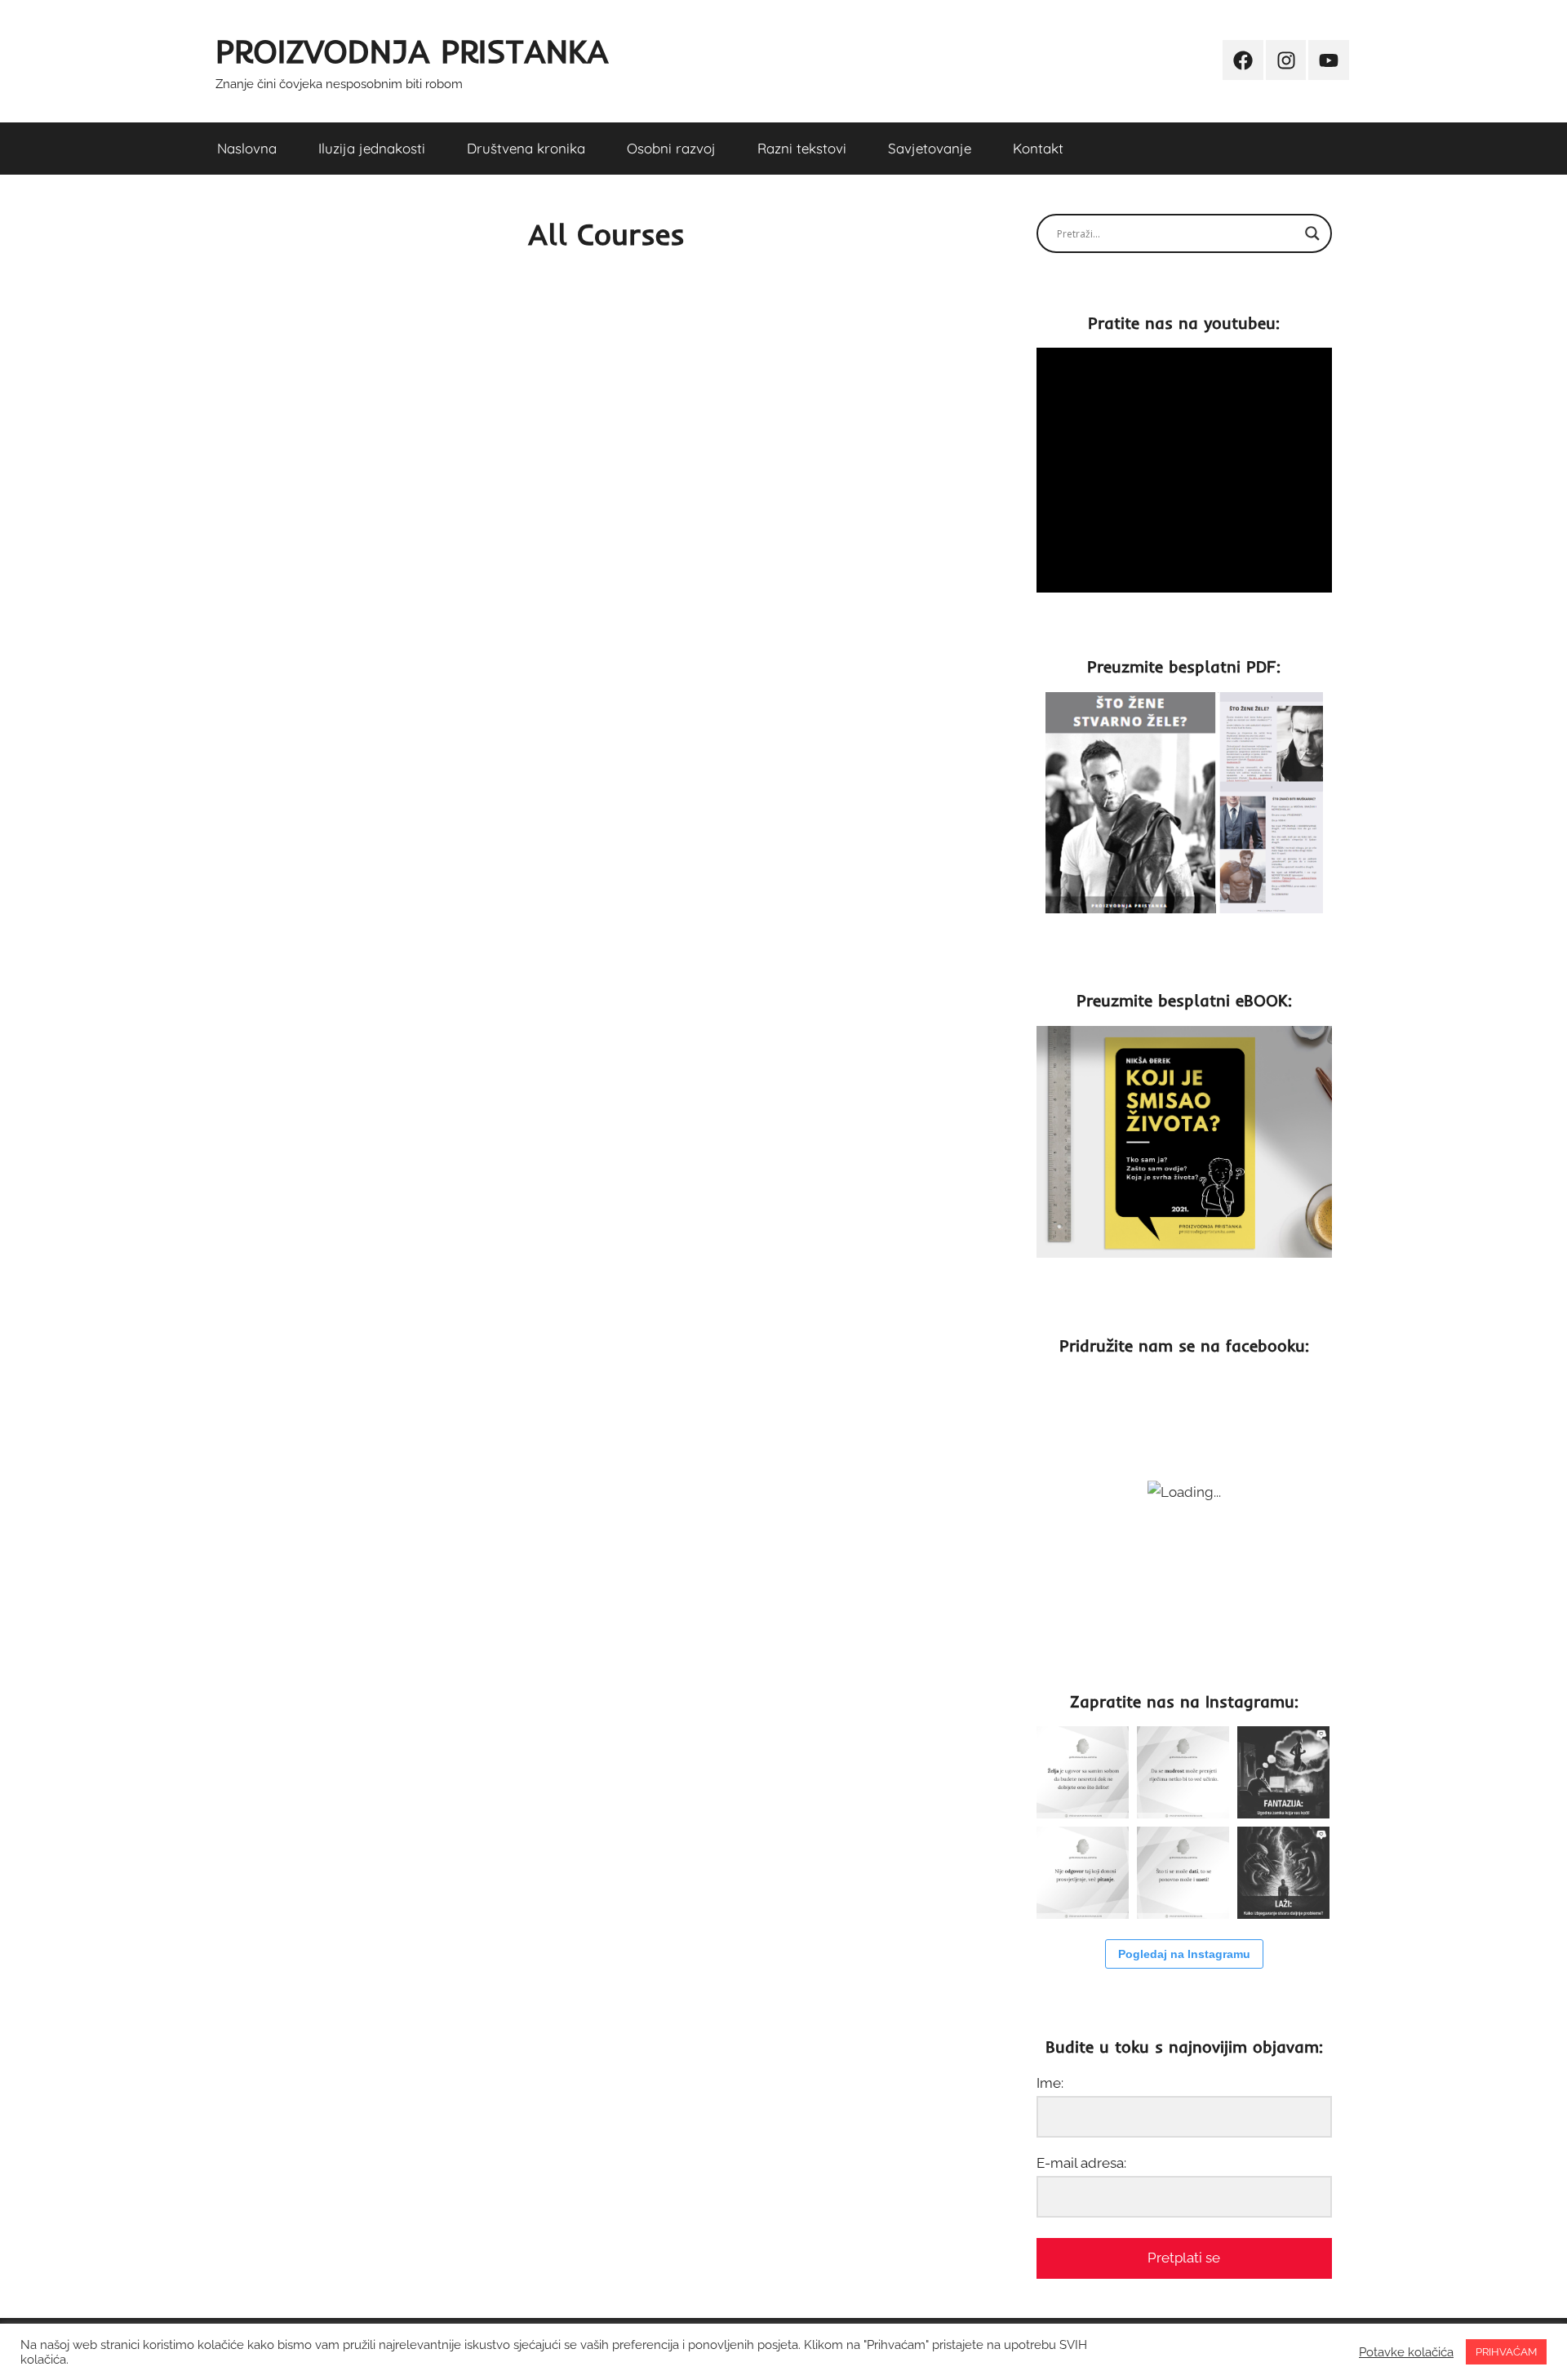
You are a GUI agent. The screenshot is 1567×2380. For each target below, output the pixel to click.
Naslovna (247, 148)
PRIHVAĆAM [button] (1506, 2352)
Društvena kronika (526, 148)
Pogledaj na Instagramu (1184, 1954)
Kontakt (1038, 148)
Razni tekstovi (802, 148)
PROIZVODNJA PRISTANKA (412, 51)
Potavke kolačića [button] (1406, 2352)
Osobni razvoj (671, 148)
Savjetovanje (930, 148)
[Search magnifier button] (1312, 233)
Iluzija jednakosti (372, 148)
